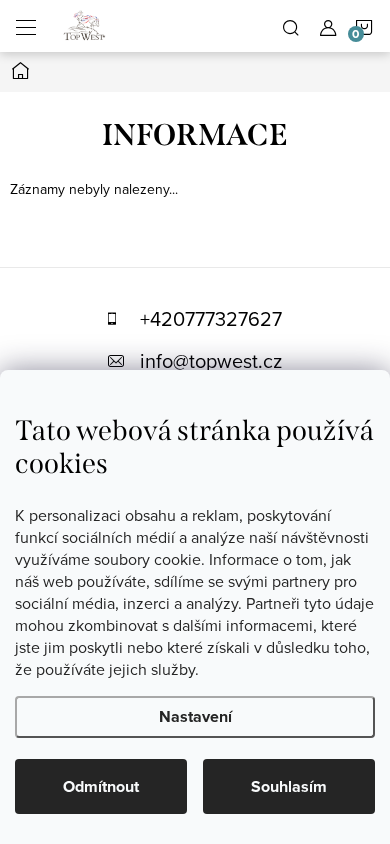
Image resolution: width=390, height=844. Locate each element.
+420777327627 (211, 318)
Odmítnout (101, 786)
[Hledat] (291, 26)
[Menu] (26, 26)
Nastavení (195, 716)
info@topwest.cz (211, 360)
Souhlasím (289, 786)
